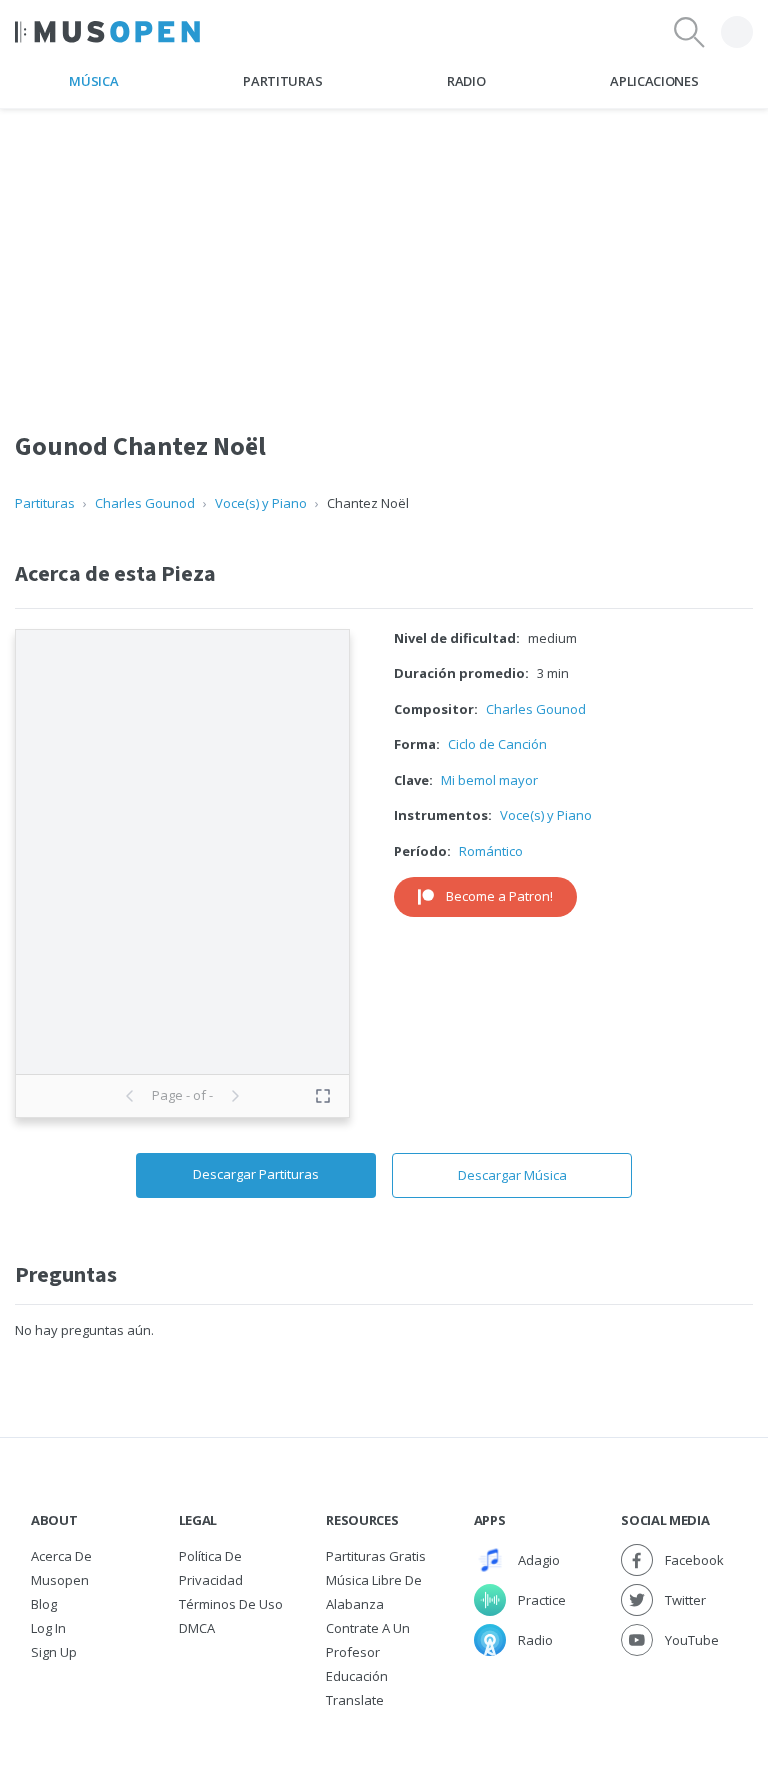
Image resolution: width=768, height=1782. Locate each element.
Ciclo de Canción (497, 744)
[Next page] (235, 1096)
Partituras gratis (376, 1556)
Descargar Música (512, 1175)
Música (93, 81)
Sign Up (54, 1652)
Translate (355, 1700)
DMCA (197, 1628)
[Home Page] (107, 32)
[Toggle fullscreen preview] (323, 1096)
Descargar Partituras (256, 1174)
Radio (466, 81)
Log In (48, 1628)
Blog (44, 1604)
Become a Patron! (499, 896)
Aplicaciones (654, 81)
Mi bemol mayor (489, 780)
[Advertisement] (384, 249)
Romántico (491, 851)
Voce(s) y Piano (261, 503)
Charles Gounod (145, 503)
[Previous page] (130, 1096)
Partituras (282, 81)
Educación (357, 1676)
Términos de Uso (231, 1604)
